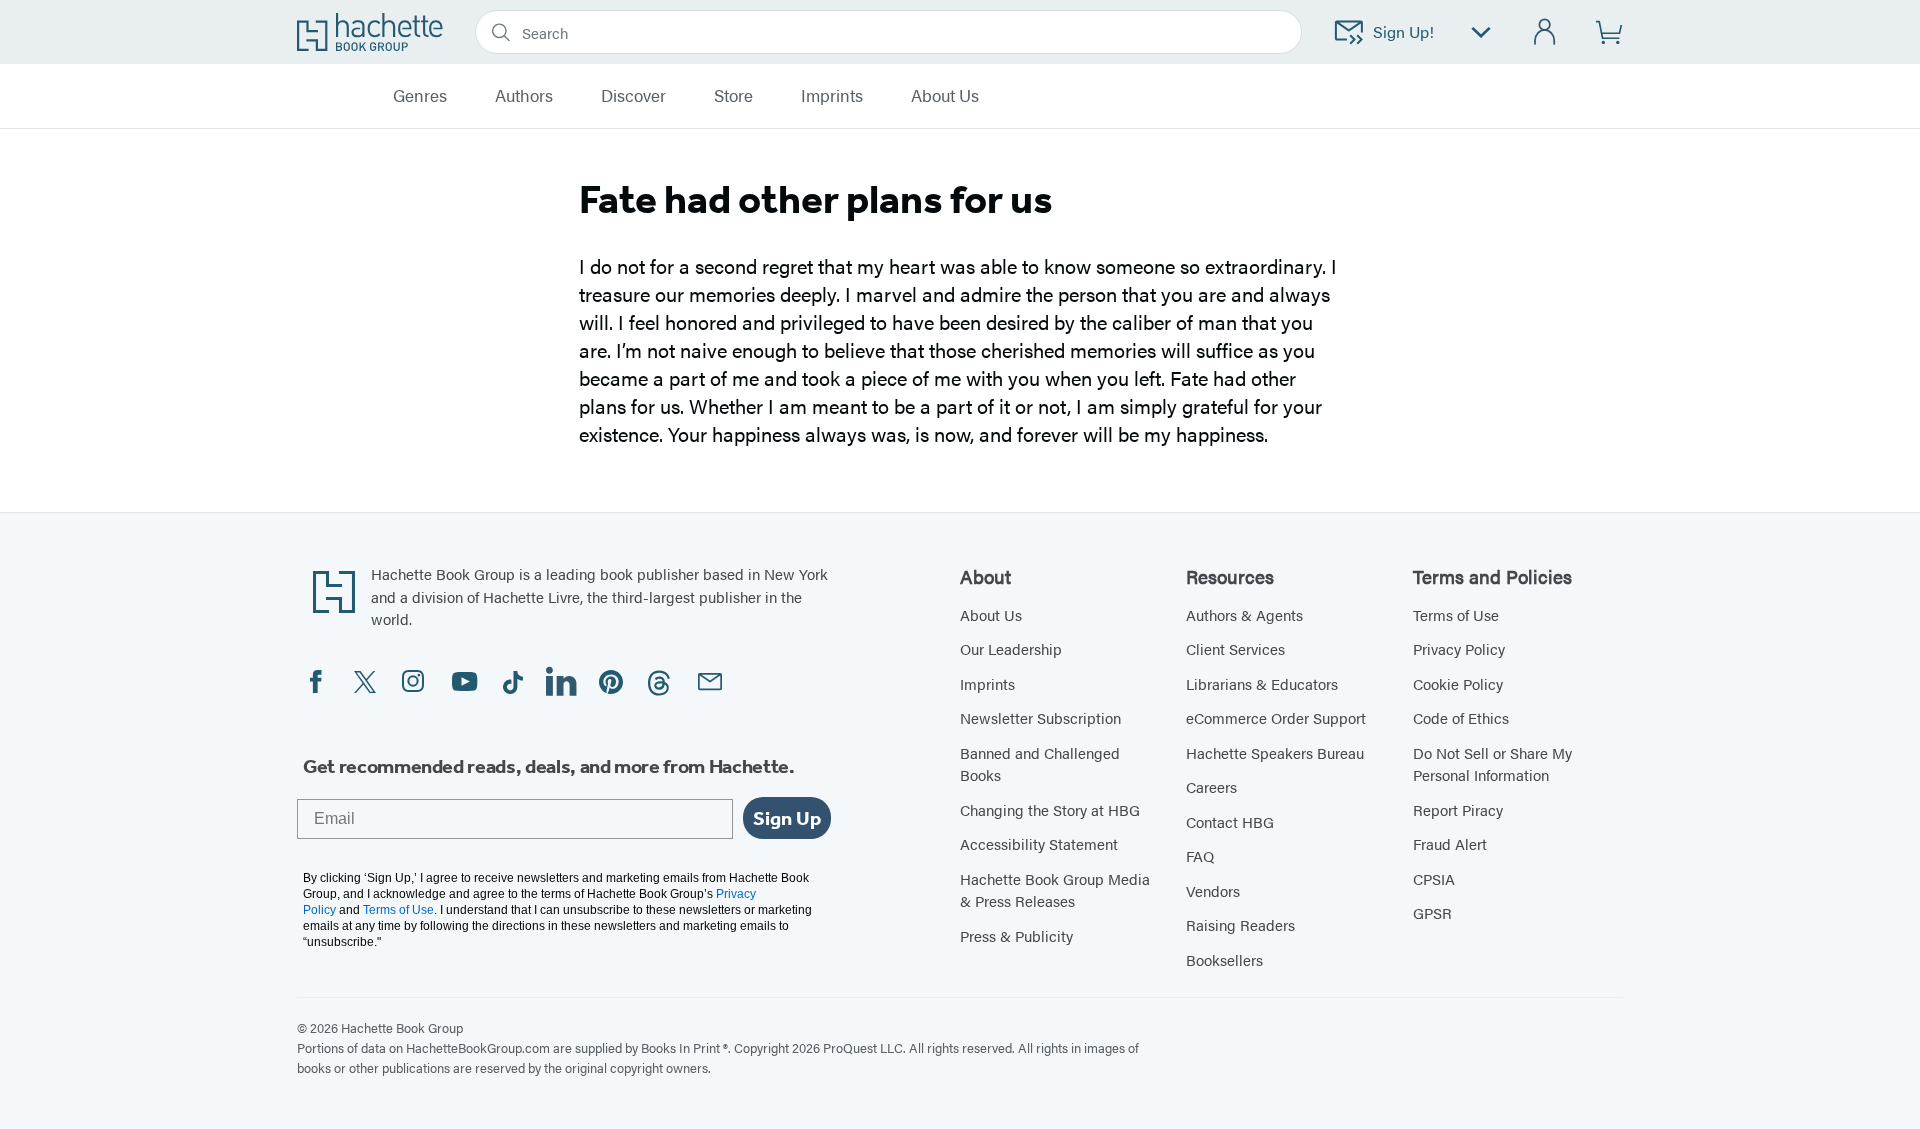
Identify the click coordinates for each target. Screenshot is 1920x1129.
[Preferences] (1481, 32)
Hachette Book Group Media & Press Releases (1055, 890)
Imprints (832, 96)
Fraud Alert (1450, 843)
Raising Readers (1240, 924)
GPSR (1432, 912)
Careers (1211, 786)
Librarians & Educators (1262, 683)
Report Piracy (1458, 809)
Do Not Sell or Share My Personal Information (1492, 764)
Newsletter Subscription (1040, 717)
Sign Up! (1403, 31)
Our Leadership (1011, 648)
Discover (633, 96)
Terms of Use (1456, 614)
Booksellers (1224, 959)
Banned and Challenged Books (1040, 764)
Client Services (1235, 648)
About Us (991, 614)
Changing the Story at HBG (1050, 809)
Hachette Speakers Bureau (1275, 752)
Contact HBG (1230, 821)
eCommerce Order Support (1276, 717)
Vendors (1213, 890)
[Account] (1545, 32)
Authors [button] (524, 96)
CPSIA (1434, 878)
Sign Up (787, 818)
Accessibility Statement (1039, 843)
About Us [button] (945, 96)
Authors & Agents (1244, 614)
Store (733, 96)
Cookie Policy (1458, 683)
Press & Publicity (1016, 935)
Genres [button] (420, 96)
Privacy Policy (1459, 648)
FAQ (1200, 855)
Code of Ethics (1461, 717)
